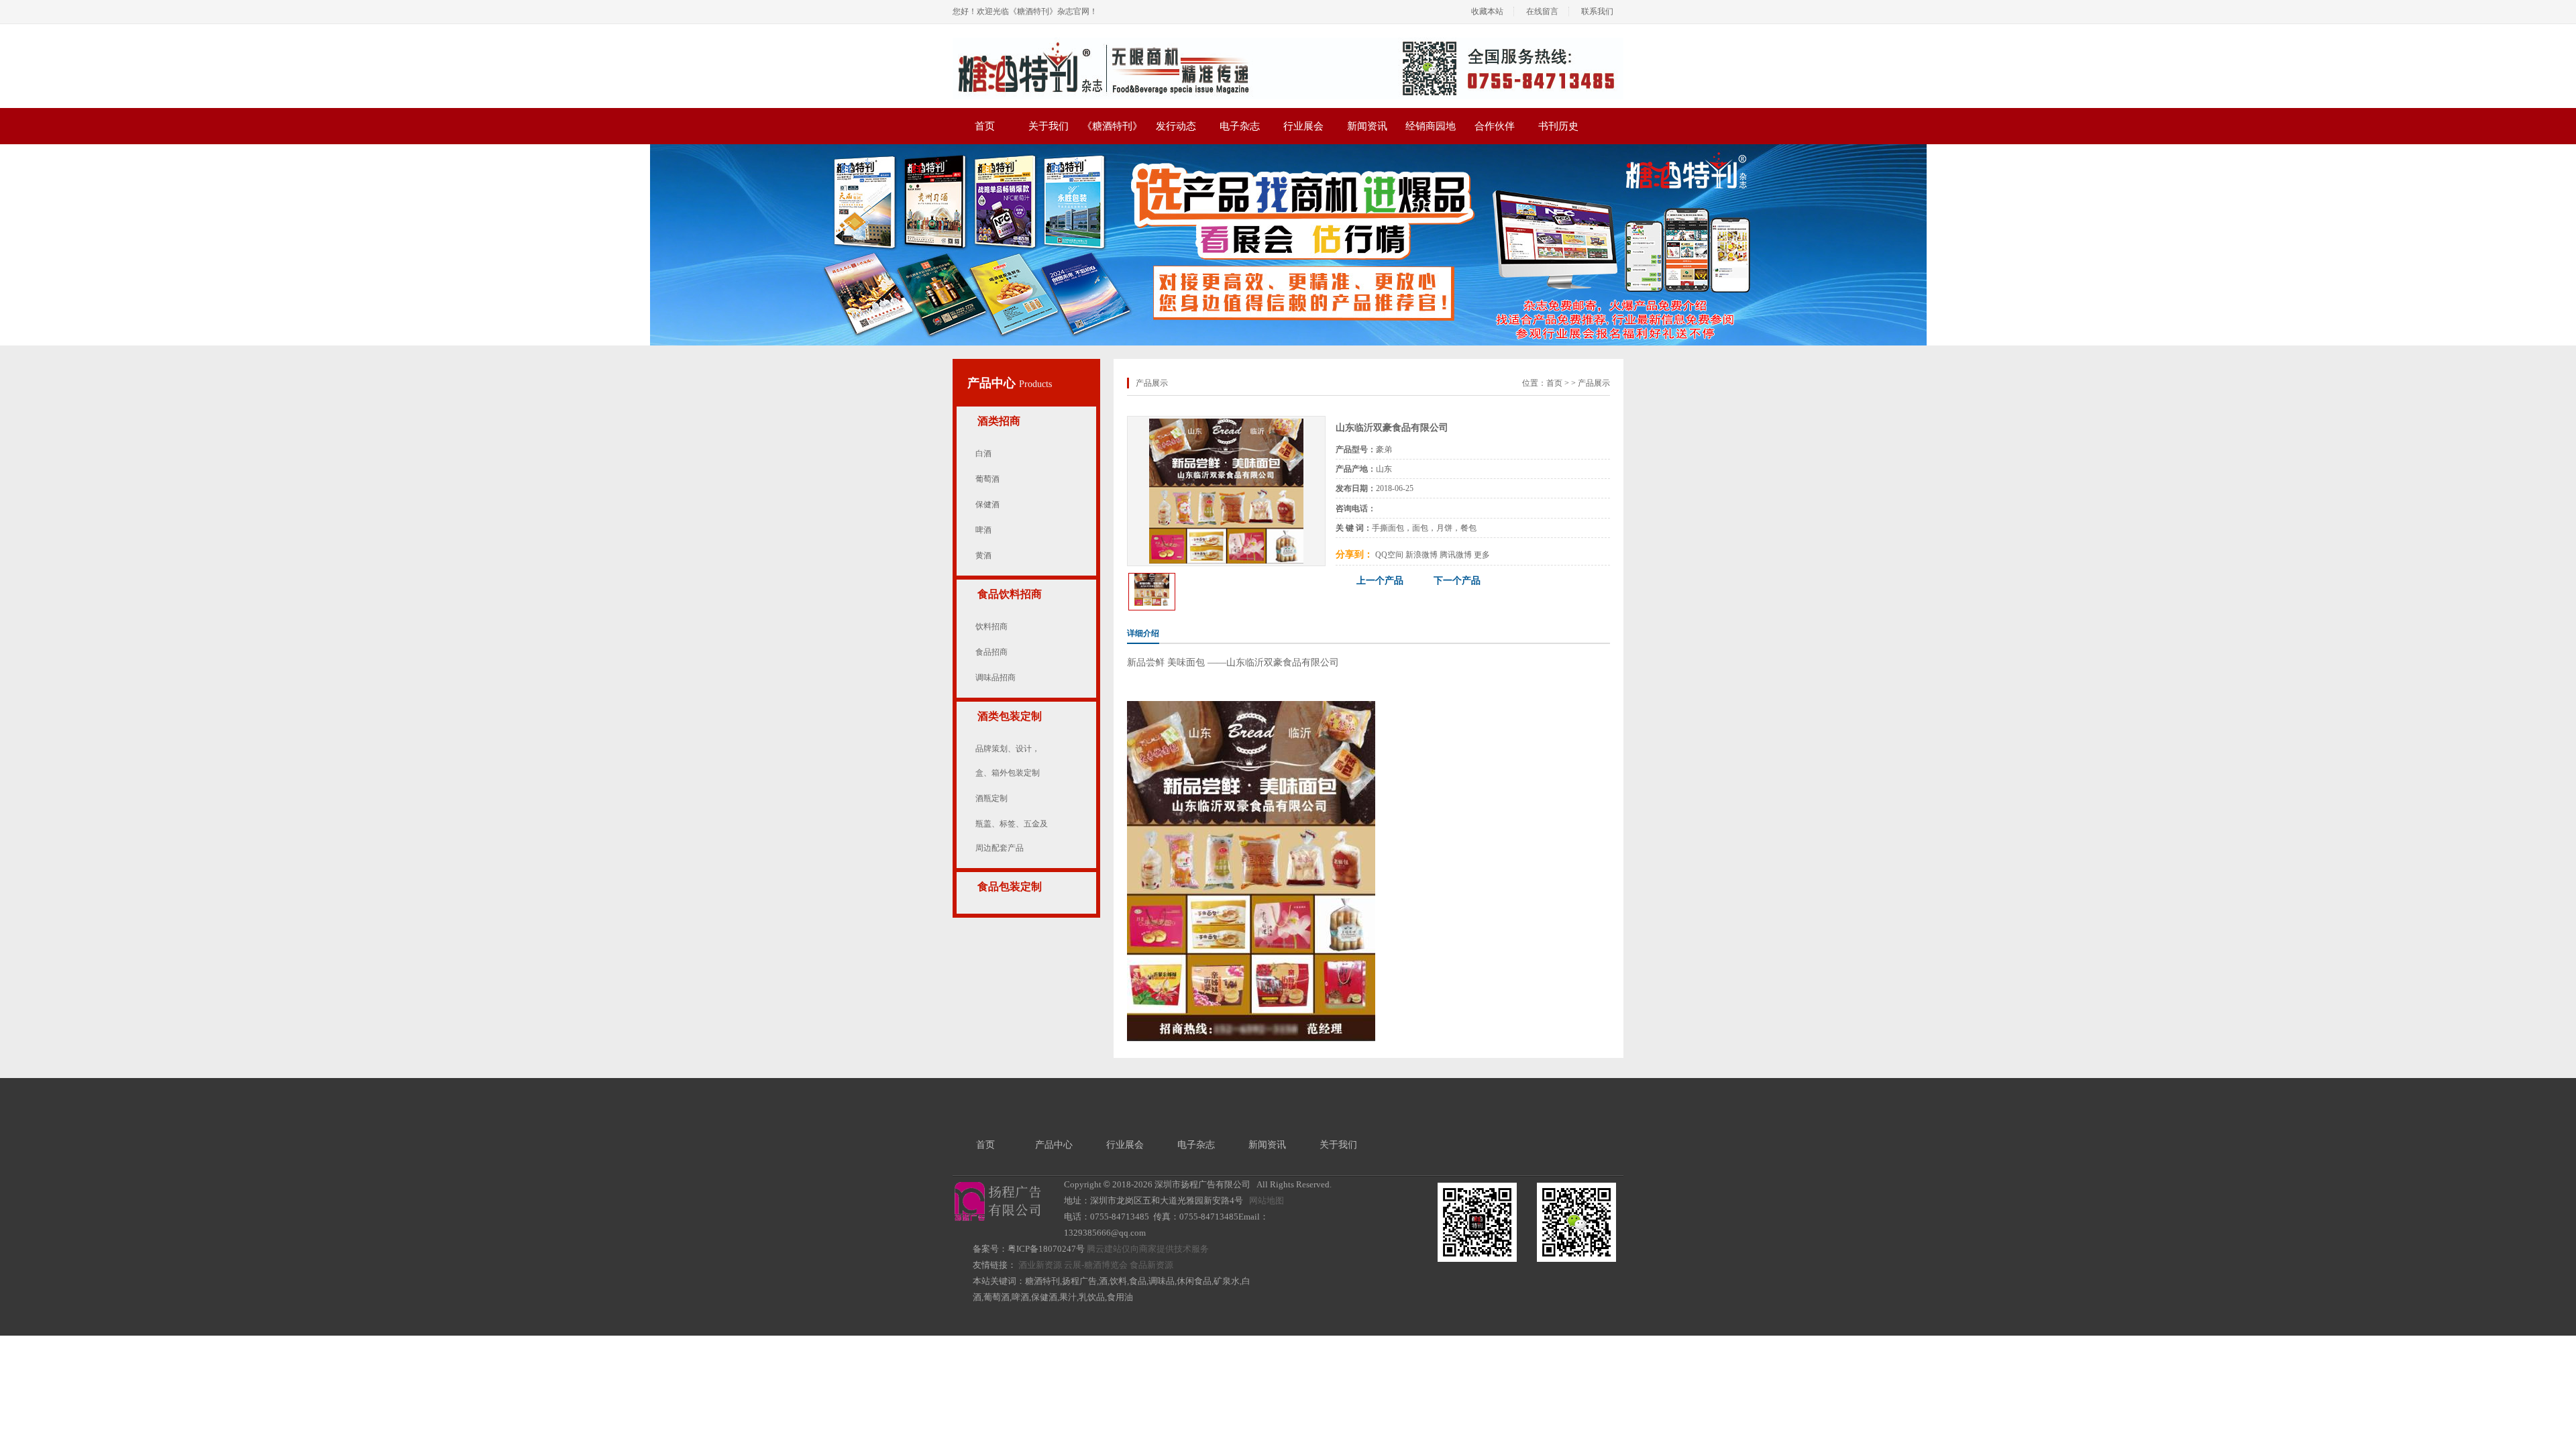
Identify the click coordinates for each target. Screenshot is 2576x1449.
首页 (985, 126)
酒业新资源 (1040, 1265)
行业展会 (1303, 126)
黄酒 (983, 555)
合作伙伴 (1495, 126)
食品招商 (991, 652)
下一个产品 (1457, 581)
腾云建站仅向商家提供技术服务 (1148, 1249)
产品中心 (993, 383)
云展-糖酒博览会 (1096, 1265)
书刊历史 (1558, 126)
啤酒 (983, 530)
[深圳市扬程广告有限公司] (1288, 42)
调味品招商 (996, 678)
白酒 (983, 453)
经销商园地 (1431, 126)
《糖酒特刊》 (1112, 126)
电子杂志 (1240, 126)
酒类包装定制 (1010, 716)
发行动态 (1176, 126)
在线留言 (1542, 11)
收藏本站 (1487, 11)
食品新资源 (1151, 1265)
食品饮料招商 (1010, 594)
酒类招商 (999, 421)
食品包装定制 (1010, 887)
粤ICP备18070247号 (1046, 1249)
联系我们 (1597, 11)
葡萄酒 (987, 479)
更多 (1482, 555)
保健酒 (987, 504)
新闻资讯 (1367, 126)
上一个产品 (1380, 581)
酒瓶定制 (991, 798)
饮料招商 (991, 627)
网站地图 (1267, 1200)
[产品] (1227, 423)
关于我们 (1049, 126)
